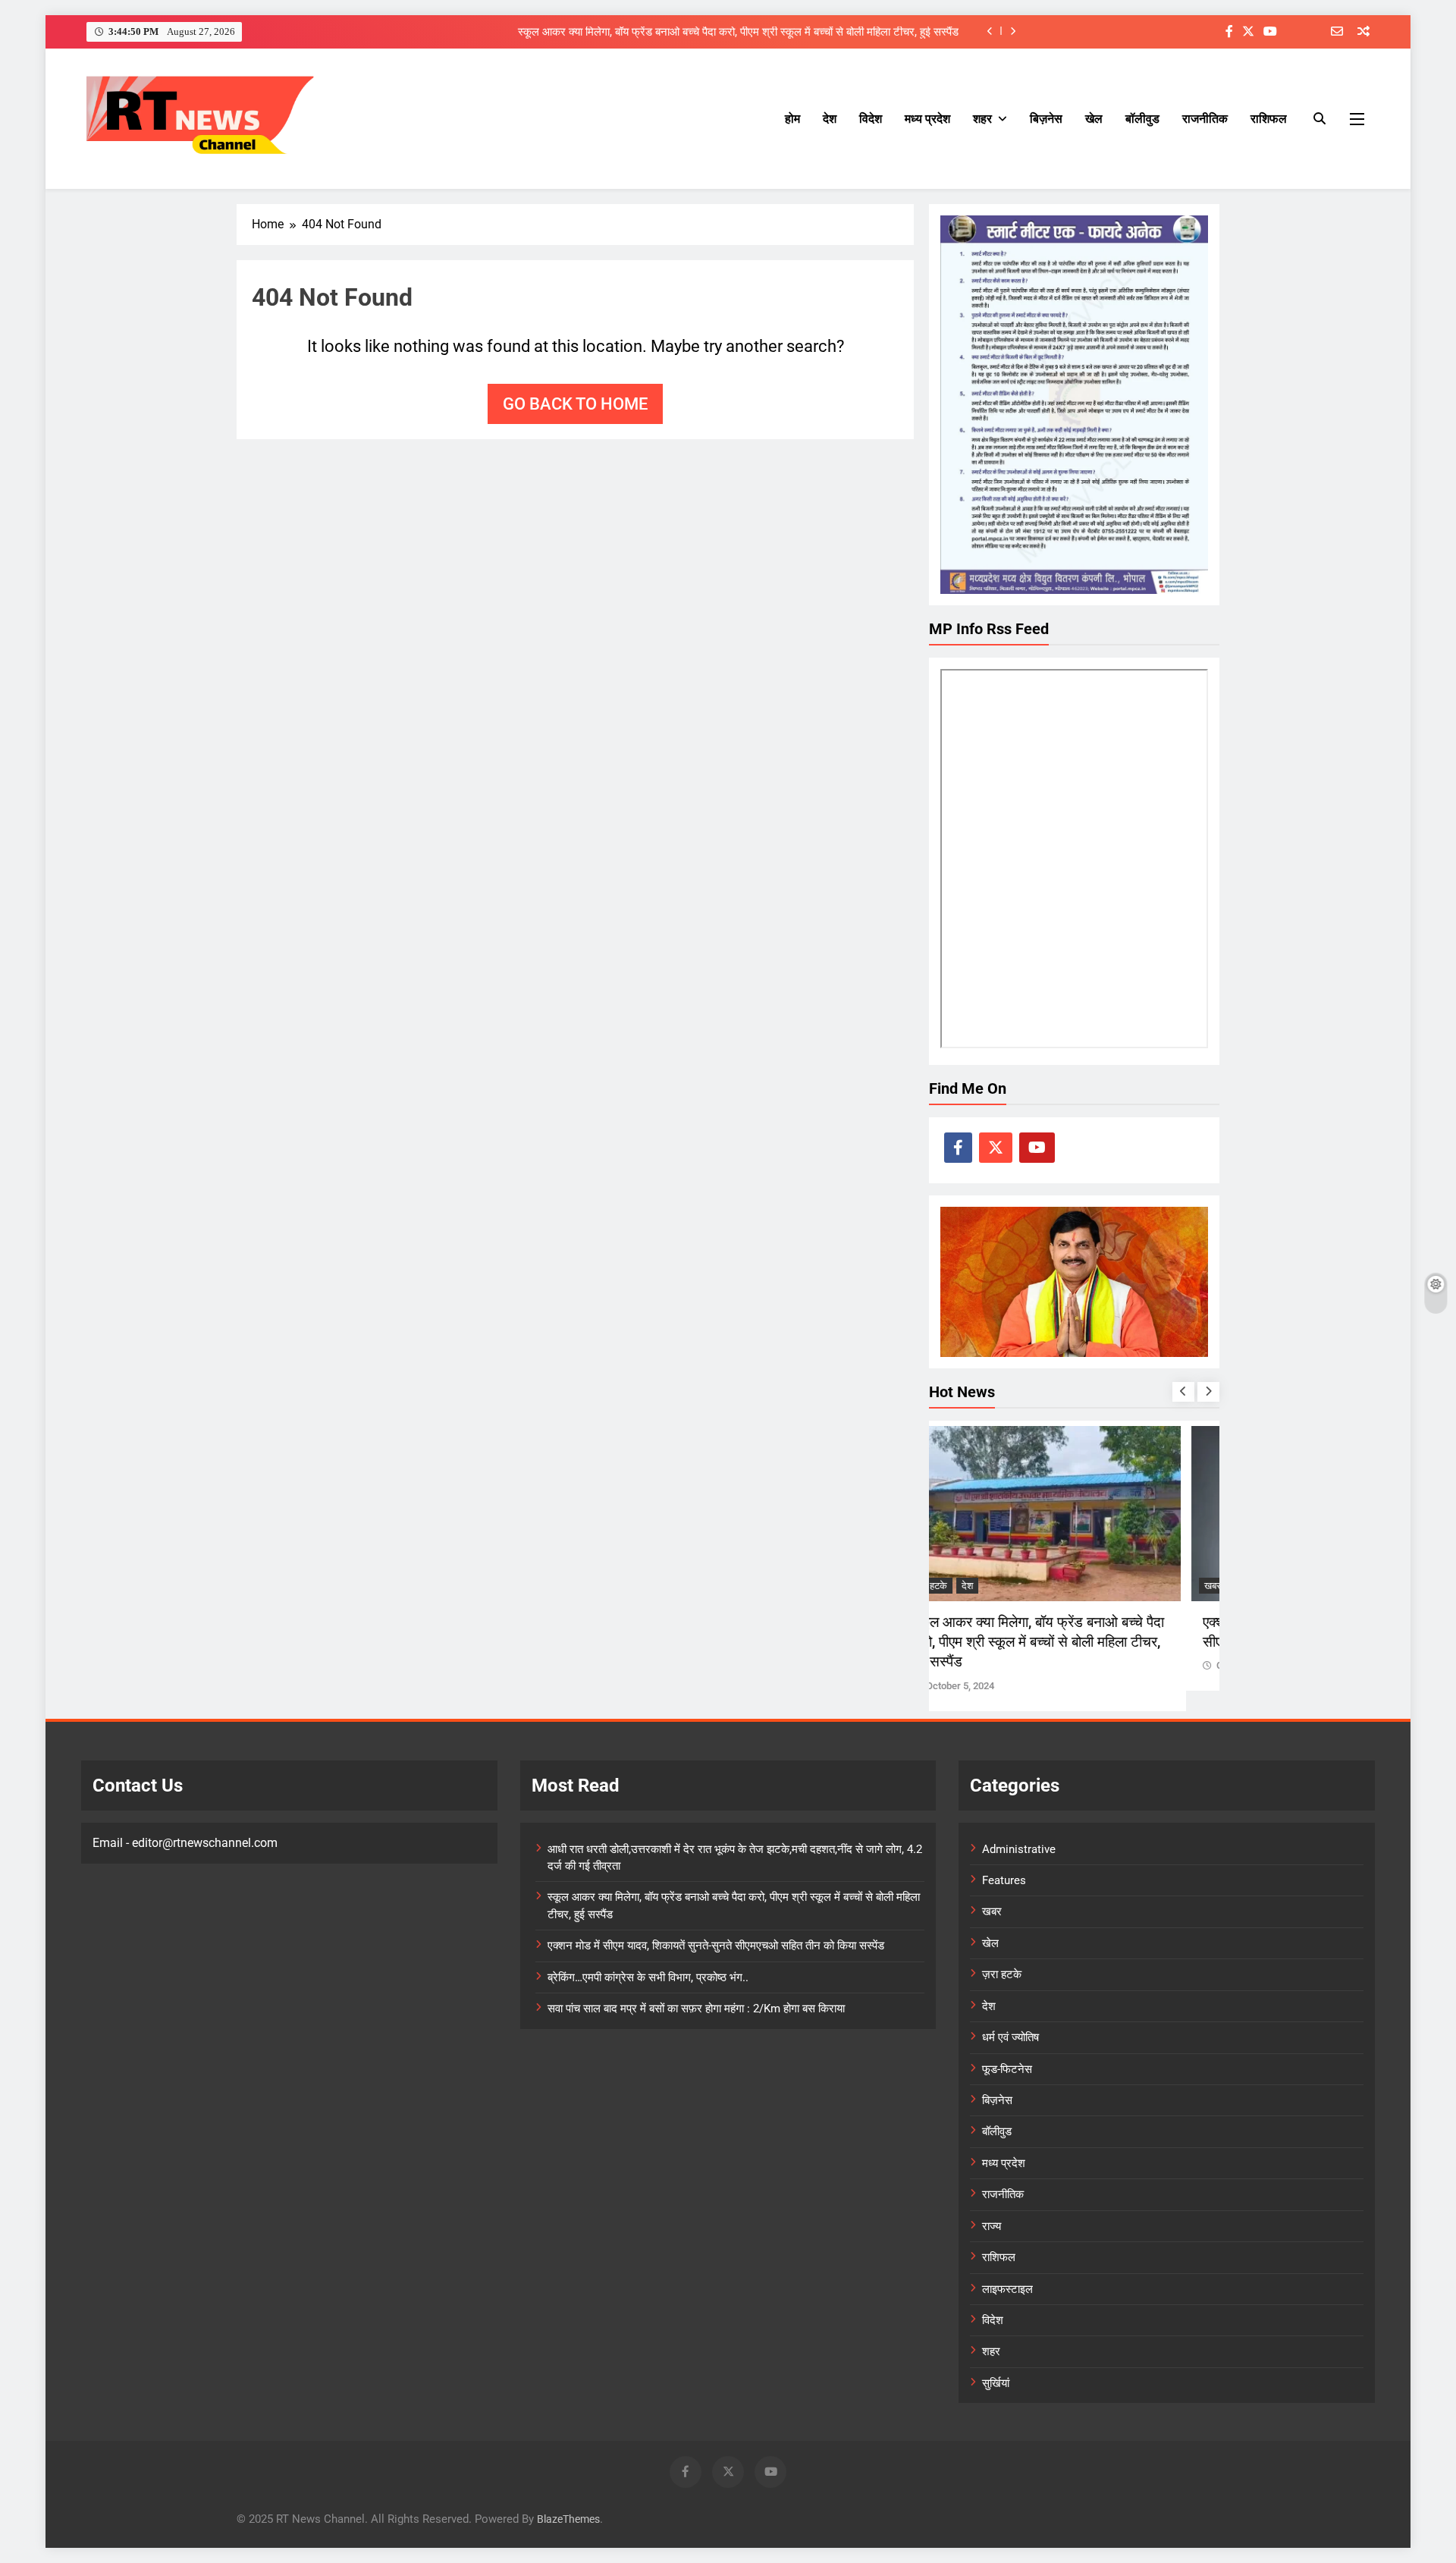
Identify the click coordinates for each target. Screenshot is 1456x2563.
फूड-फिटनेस (1007, 2069)
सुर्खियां (996, 2383)
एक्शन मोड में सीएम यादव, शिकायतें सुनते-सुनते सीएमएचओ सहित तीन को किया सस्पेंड (716, 1946)
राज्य (992, 2226)
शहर (982, 119)
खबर (992, 1911)
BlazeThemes (568, 2519)
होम (792, 119)
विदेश (871, 119)
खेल (1094, 119)
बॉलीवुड (1142, 119)
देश (830, 119)
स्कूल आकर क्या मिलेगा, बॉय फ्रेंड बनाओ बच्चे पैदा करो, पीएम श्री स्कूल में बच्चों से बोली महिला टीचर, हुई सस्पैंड (738, 31)
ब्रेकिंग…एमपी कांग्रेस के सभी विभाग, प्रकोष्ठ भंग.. (648, 1977)
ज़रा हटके (964, 1586)
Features (1004, 1880)
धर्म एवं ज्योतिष (1010, 2037)
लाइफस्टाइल (1007, 2289)
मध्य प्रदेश (927, 119)
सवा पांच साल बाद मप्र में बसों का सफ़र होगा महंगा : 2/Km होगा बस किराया (696, 2009)
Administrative (1019, 1849)
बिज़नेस (1046, 119)
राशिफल (1269, 119)
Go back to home (575, 404)
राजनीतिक (1205, 119)
